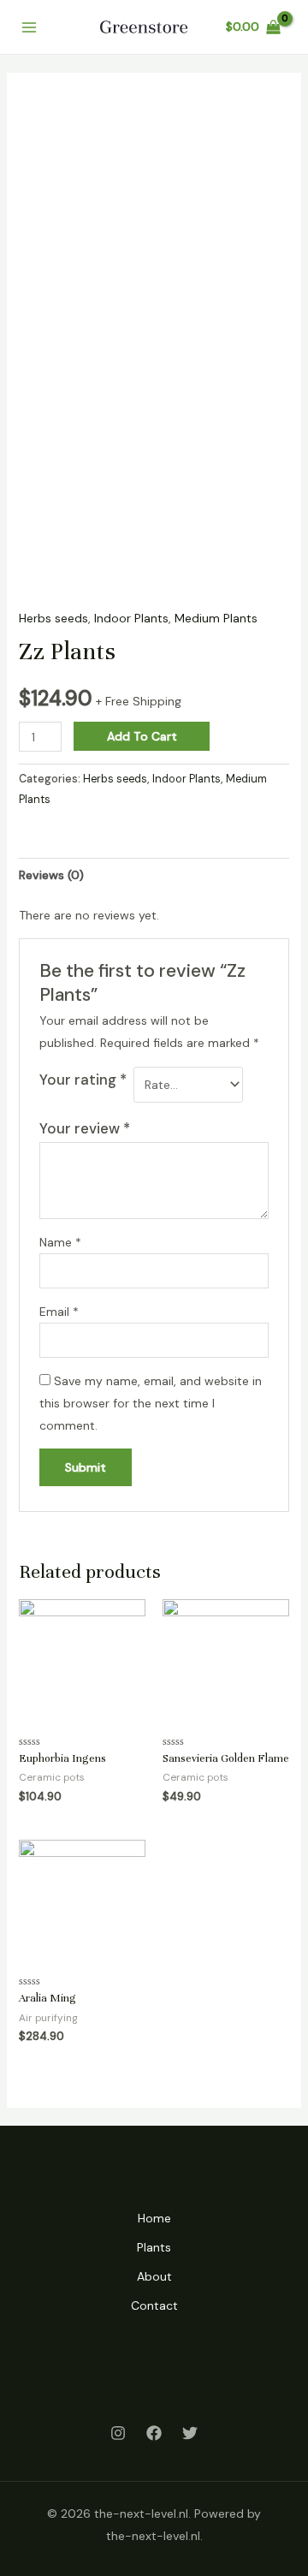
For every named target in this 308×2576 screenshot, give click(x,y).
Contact (154, 2305)
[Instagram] (118, 2433)
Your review (85, 1128)
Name (60, 1242)
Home (154, 2218)
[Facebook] (154, 2433)
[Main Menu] (29, 27)
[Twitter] (190, 2433)
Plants (154, 2247)
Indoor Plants (131, 618)
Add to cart (142, 736)
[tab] (154, 875)
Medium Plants (216, 618)
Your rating (83, 1080)
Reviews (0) (51, 875)
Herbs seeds (53, 618)
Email (59, 1312)
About (154, 2276)
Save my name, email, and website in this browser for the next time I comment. (151, 1403)
